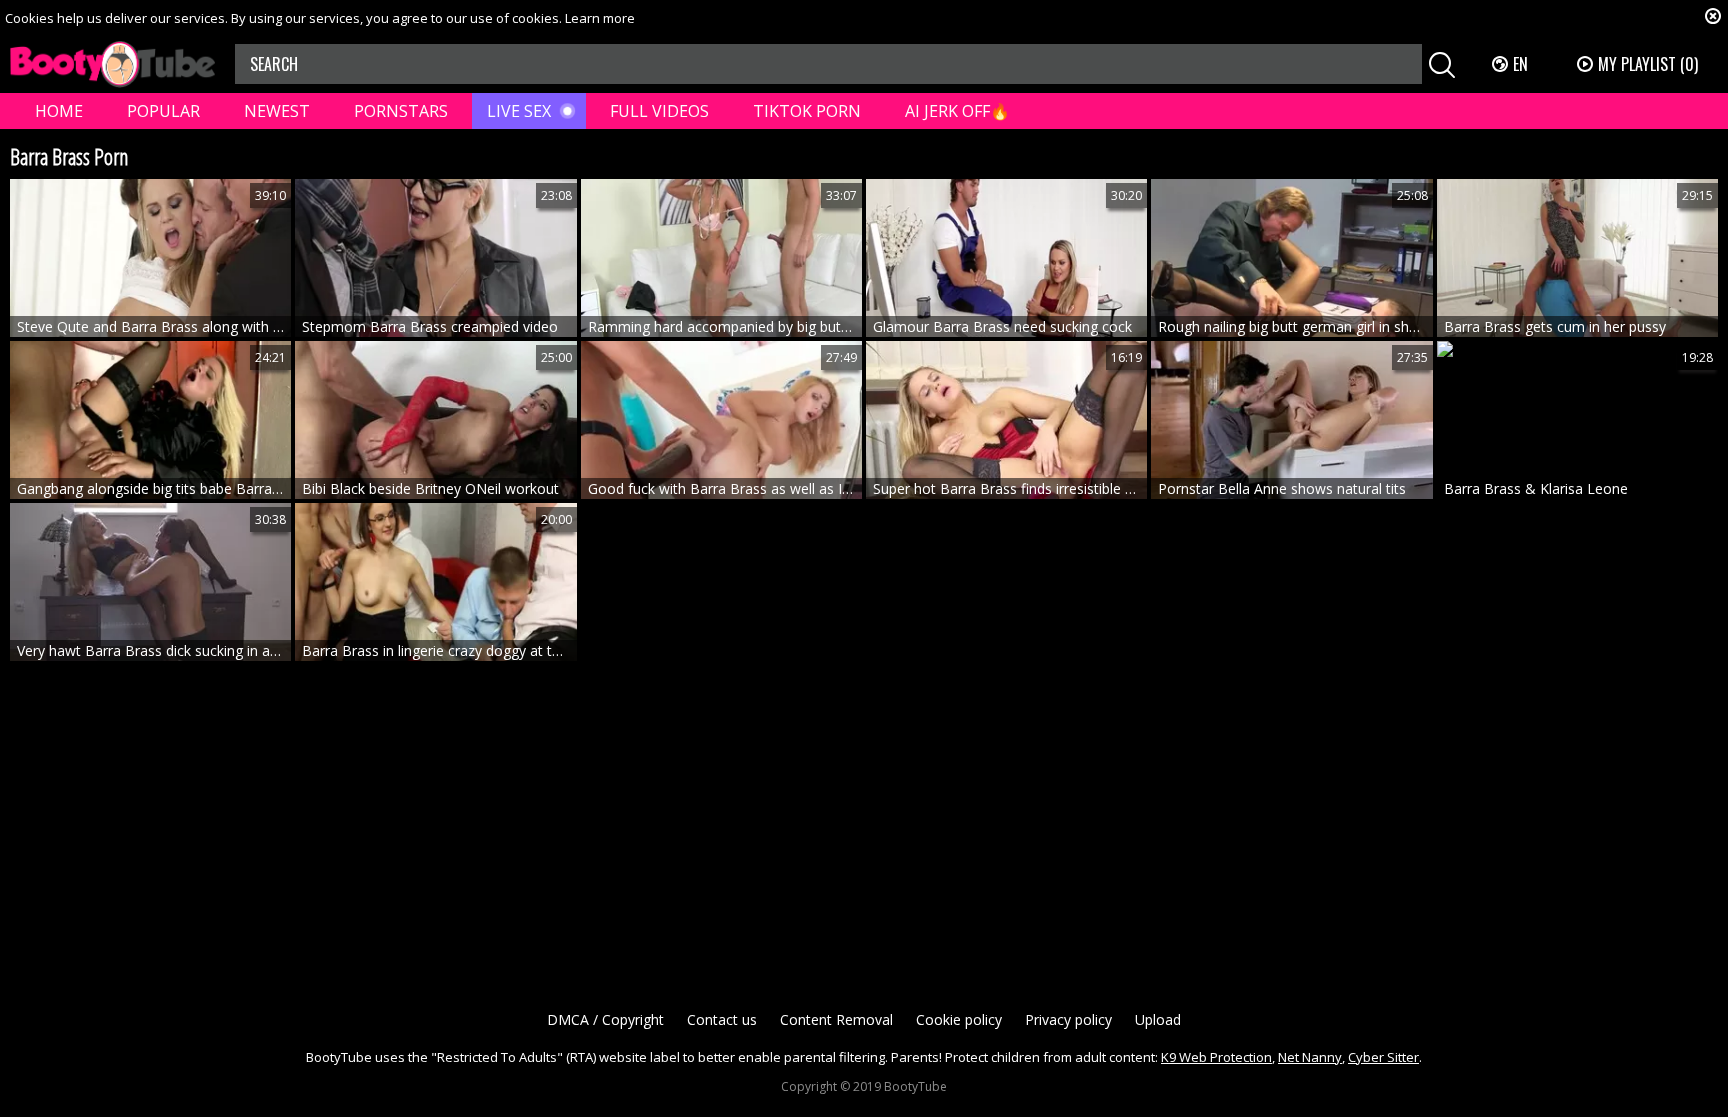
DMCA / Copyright (605, 1019)
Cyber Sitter (1383, 1057)
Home (59, 111)
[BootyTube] (112, 64)
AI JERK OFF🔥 (957, 111)
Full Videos (659, 111)
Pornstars (401, 111)
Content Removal (836, 1019)
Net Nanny (1310, 1057)
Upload (1158, 1019)
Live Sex (519, 111)
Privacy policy (1068, 1019)
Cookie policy (959, 1019)
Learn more (600, 18)
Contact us (722, 1019)
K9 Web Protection (1216, 1057)
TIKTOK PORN (807, 111)
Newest (277, 111)
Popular (163, 111)
